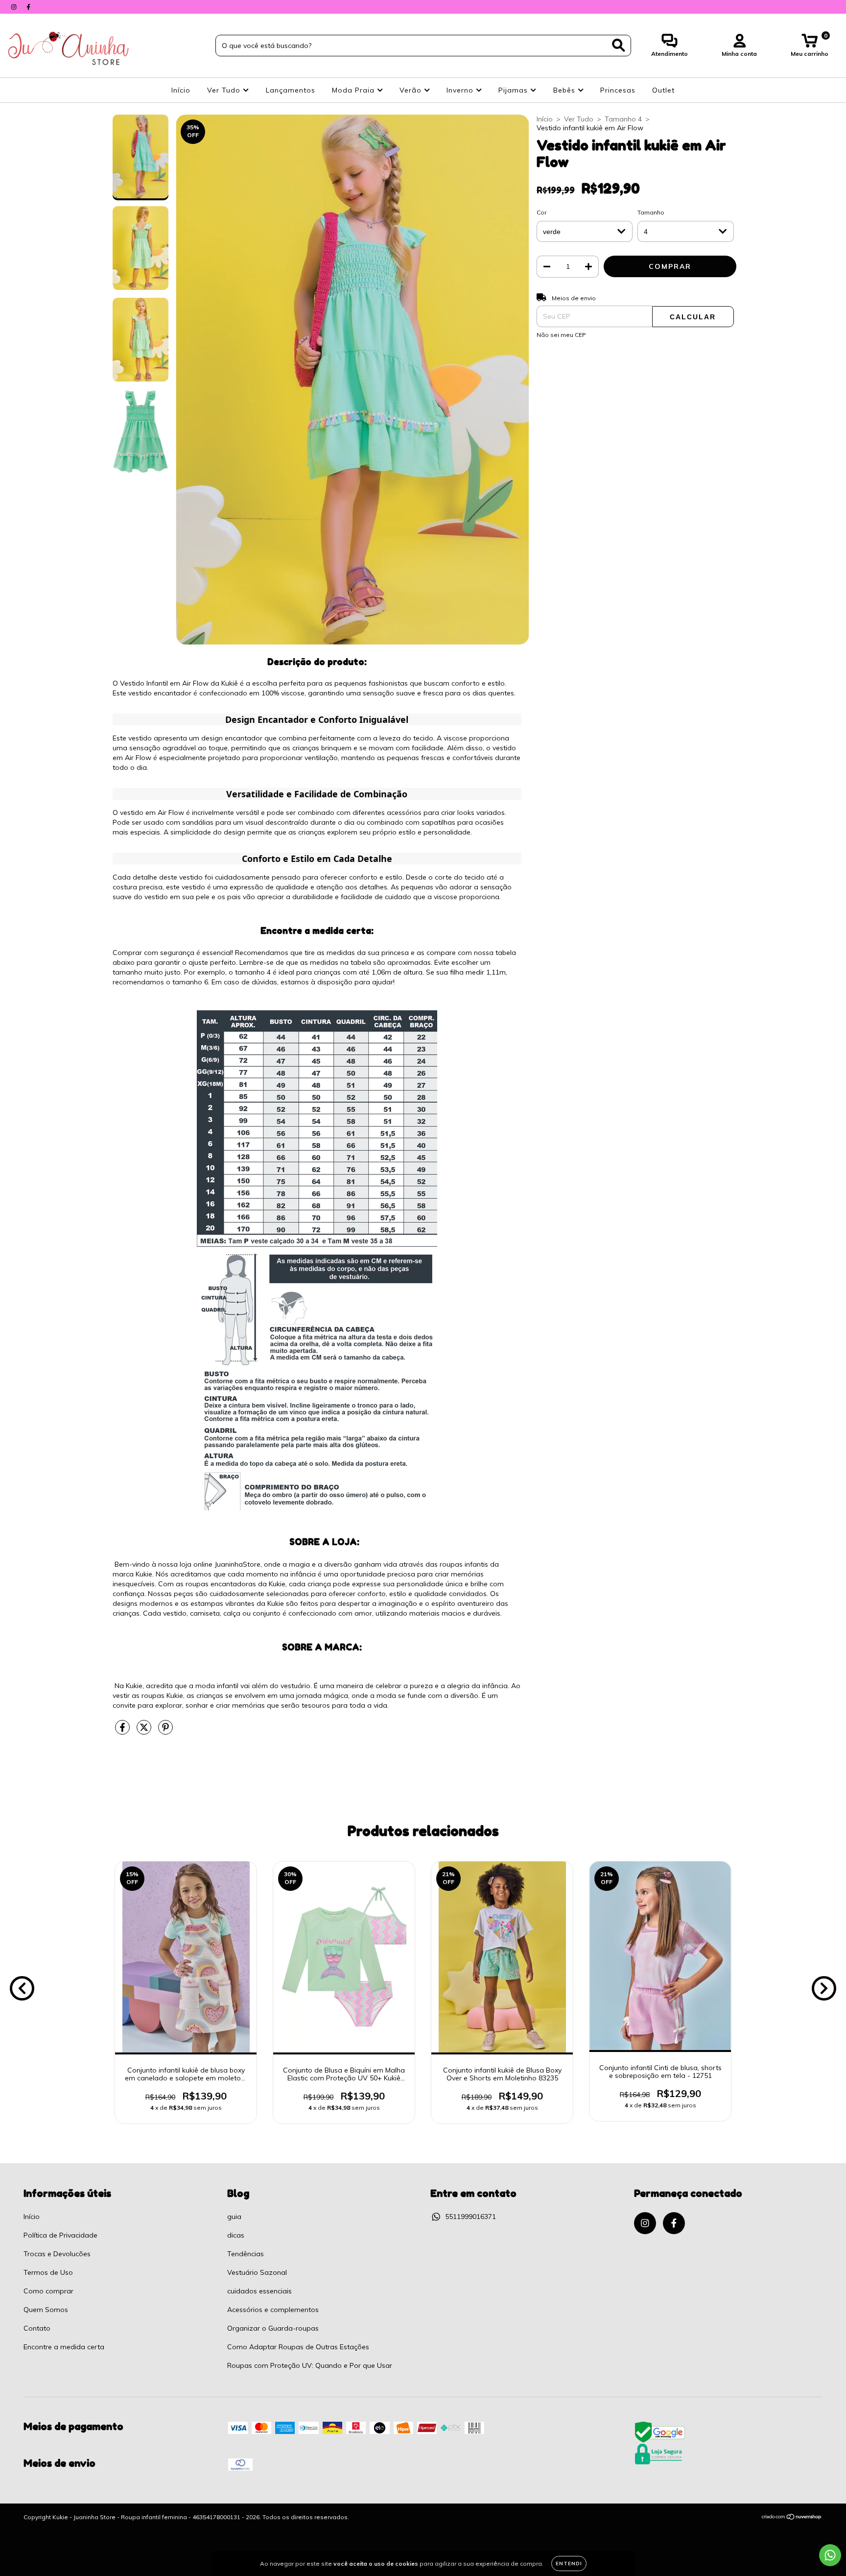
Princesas (618, 90)
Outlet (663, 90)
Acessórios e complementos (273, 2310)
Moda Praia (354, 90)
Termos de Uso (48, 2272)
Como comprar (48, 2291)
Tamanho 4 (623, 119)
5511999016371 (470, 2217)
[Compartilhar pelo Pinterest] (165, 1731)
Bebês (565, 90)
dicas (236, 2235)
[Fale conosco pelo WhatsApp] (830, 2555)
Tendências (246, 2254)
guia (234, 2217)
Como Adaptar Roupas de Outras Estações (298, 2347)
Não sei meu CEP (561, 335)
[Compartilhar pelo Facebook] (123, 1731)
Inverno (461, 90)
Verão (412, 90)
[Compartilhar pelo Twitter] (145, 1731)
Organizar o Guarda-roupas (273, 2328)
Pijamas (514, 90)
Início (181, 90)
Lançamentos (291, 90)
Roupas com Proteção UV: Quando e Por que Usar (310, 2365)
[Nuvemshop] (792, 2518)
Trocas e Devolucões (57, 2254)
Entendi (569, 2564)
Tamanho (651, 212)
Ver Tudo (225, 90)
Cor (541, 212)
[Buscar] (619, 45)
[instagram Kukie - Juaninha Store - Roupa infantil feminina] (15, 7)
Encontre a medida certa (64, 2347)
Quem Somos (46, 2310)
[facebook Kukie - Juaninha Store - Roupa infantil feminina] (28, 7)
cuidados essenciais (259, 2291)
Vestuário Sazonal (257, 2272)
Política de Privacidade (60, 2235)
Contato (37, 2328)
